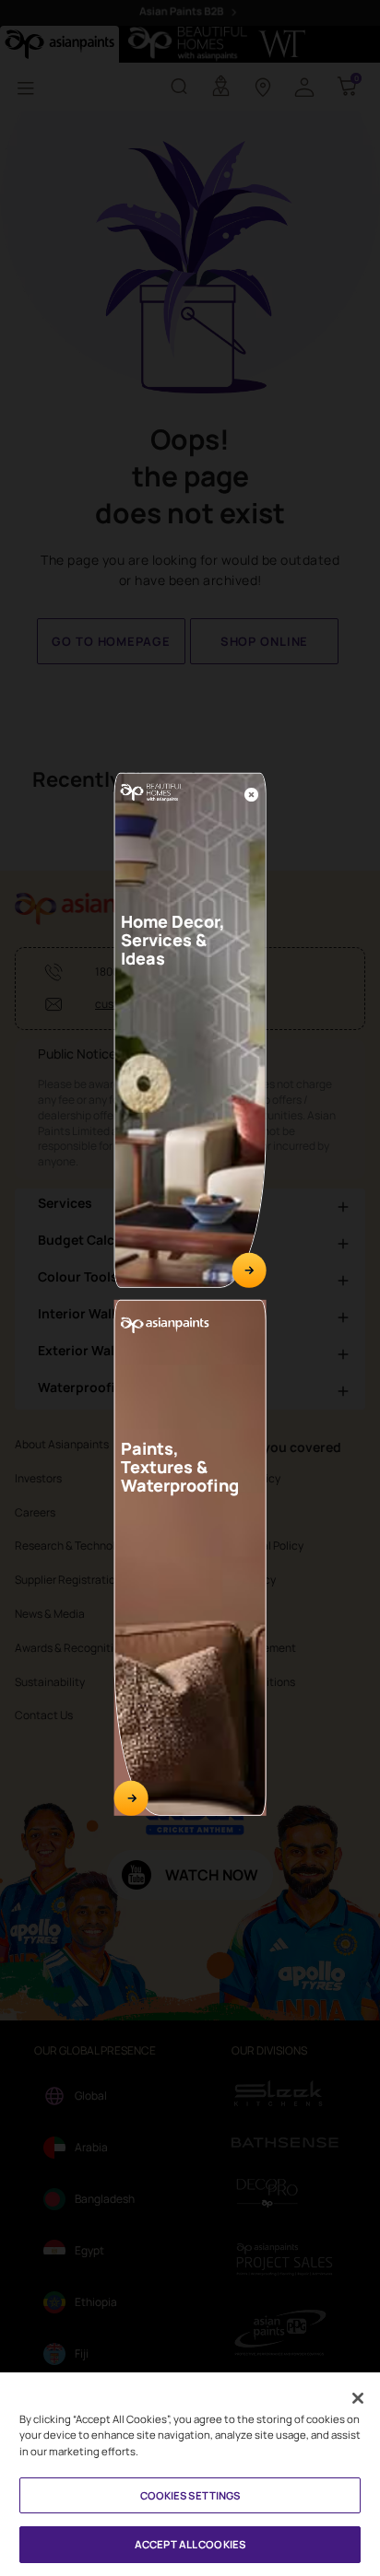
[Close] (251, 794)
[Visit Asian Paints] (131, 1797)
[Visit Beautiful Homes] (249, 1270)
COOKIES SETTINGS (190, 2495)
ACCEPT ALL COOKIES (190, 2544)
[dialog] (190, 1288)
